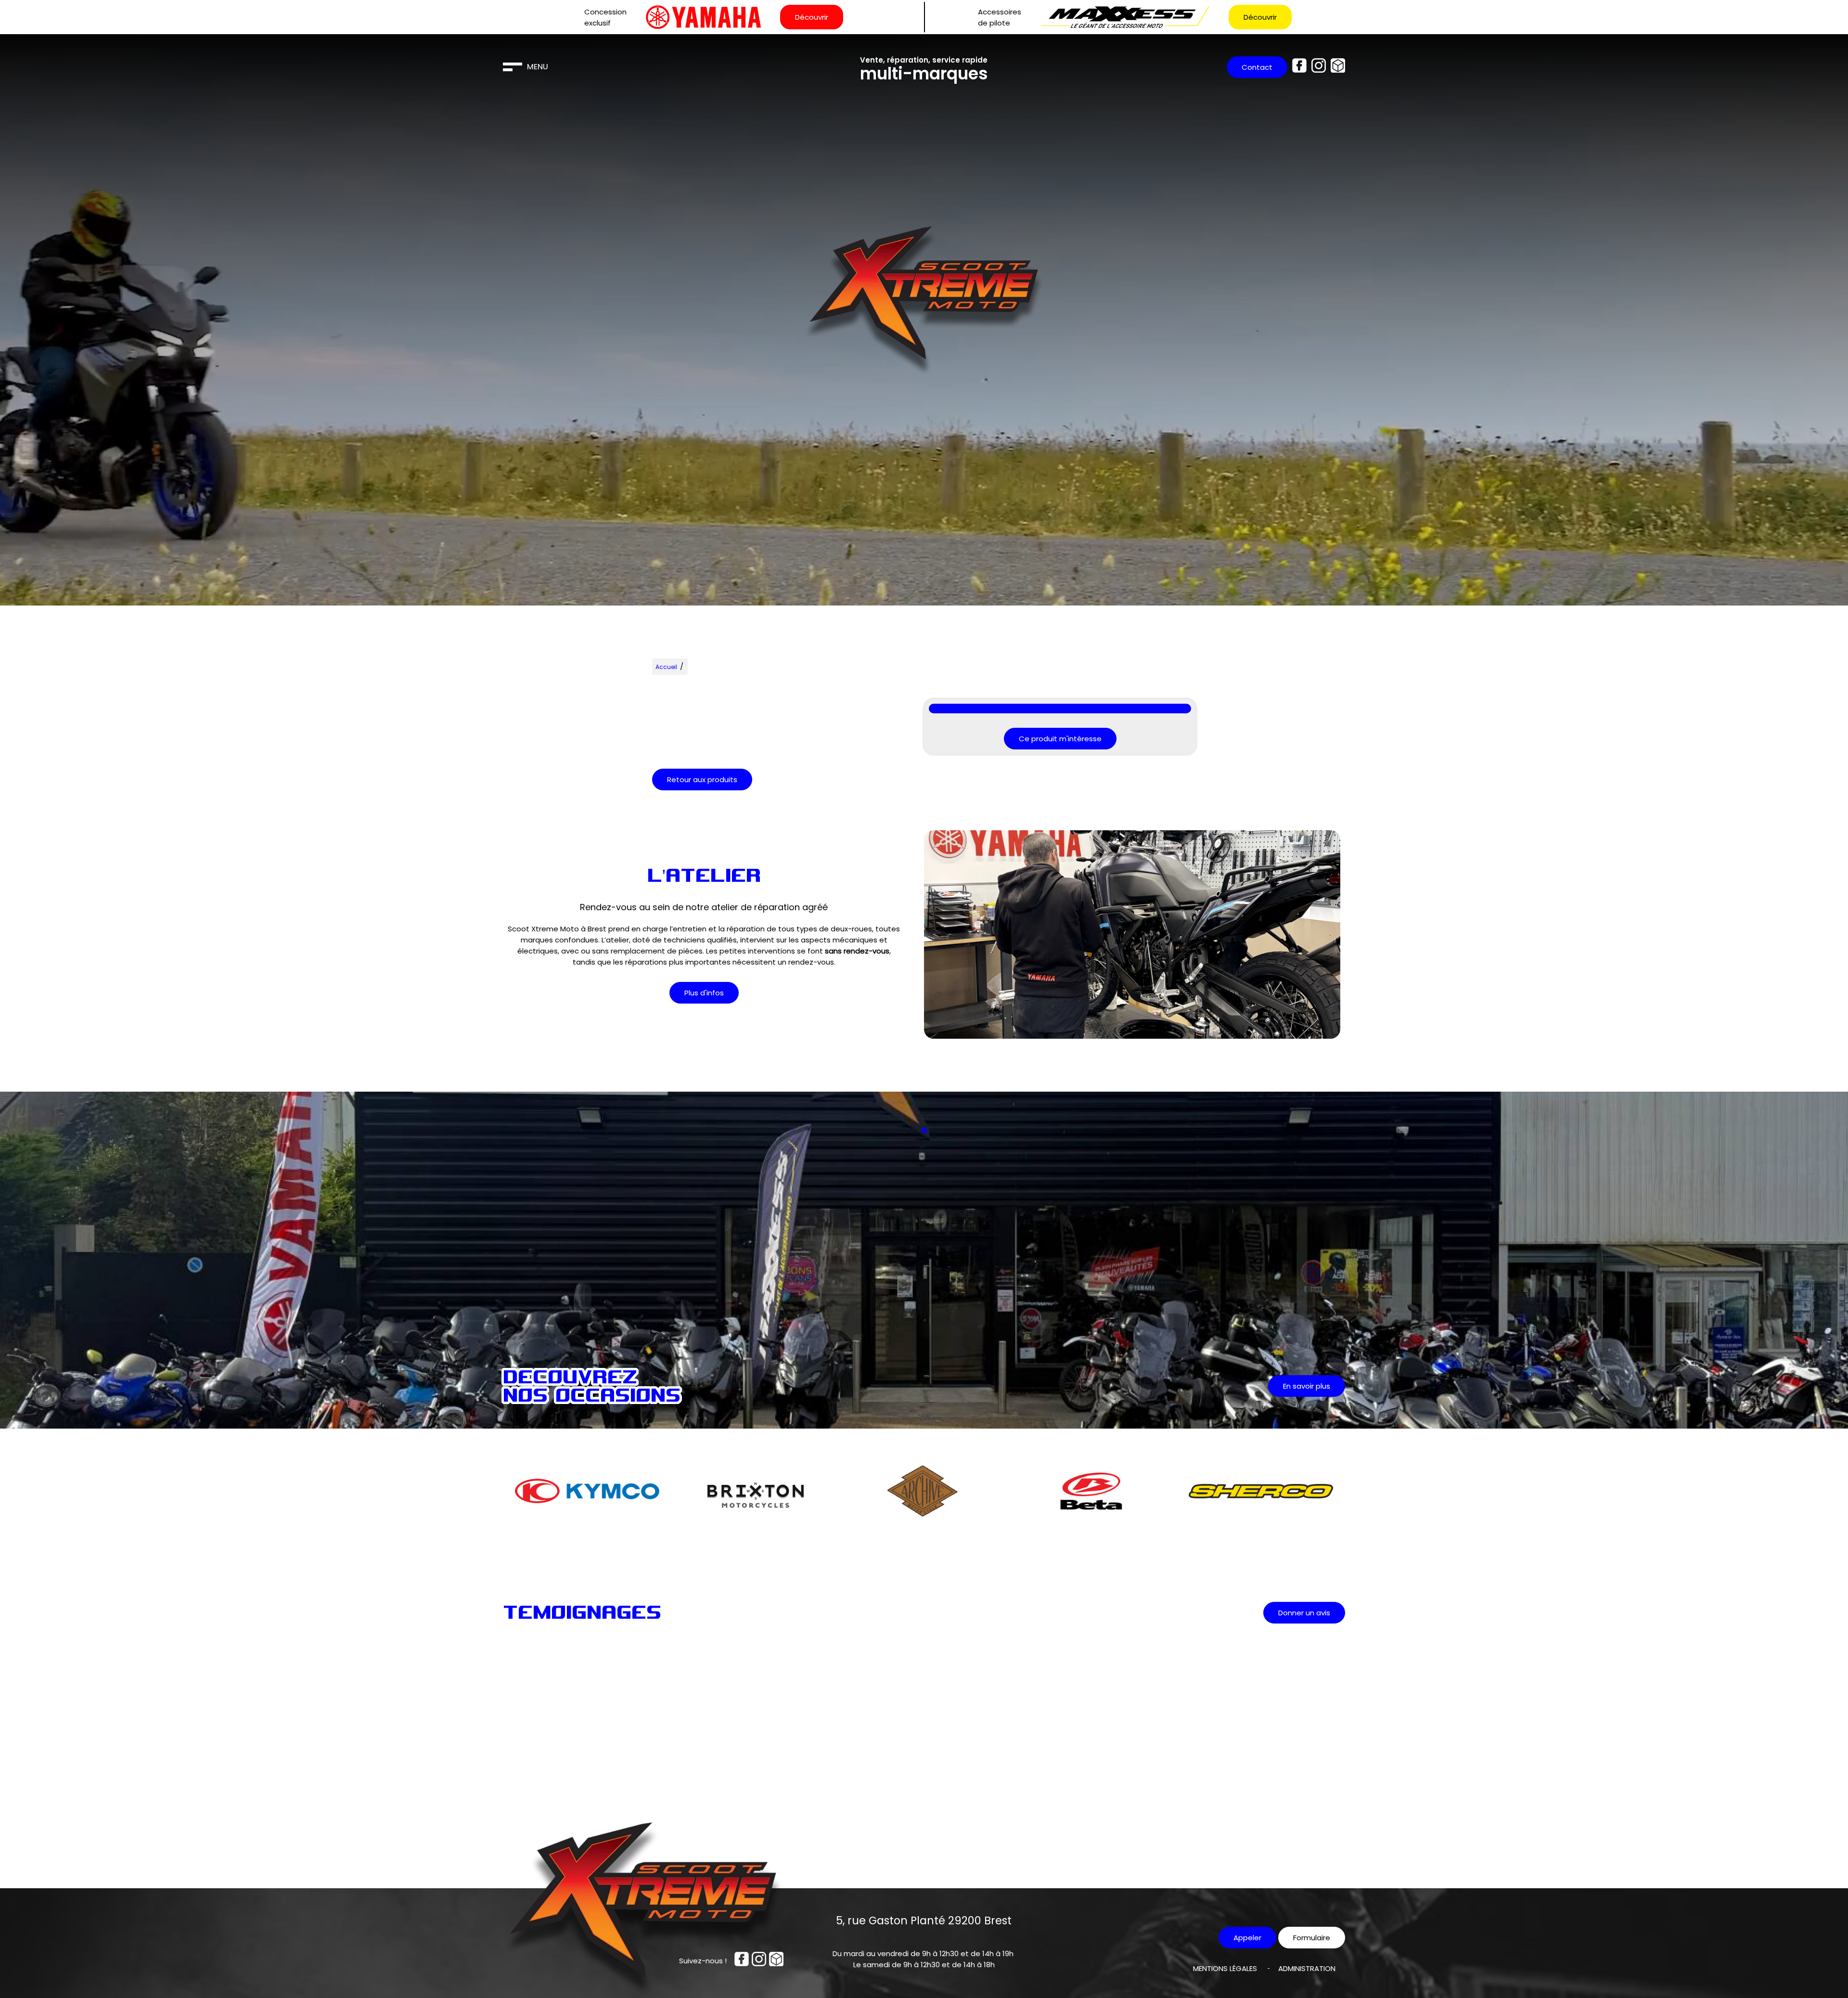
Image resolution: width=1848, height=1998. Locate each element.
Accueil (666, 667)
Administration (1307, 1968)
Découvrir (812, 17)
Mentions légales (1225, 1968)
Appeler (1247, 1938)
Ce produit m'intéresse (1060, 739)
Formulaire (1312, 1938)
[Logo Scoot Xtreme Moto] (924, 303)
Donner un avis (1304, 1613)
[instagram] (1319, 67)
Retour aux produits (702, 780)
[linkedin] (1338, 67)
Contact (1257, 67)
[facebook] (1299, 67)
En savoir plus (1307, 1386)
